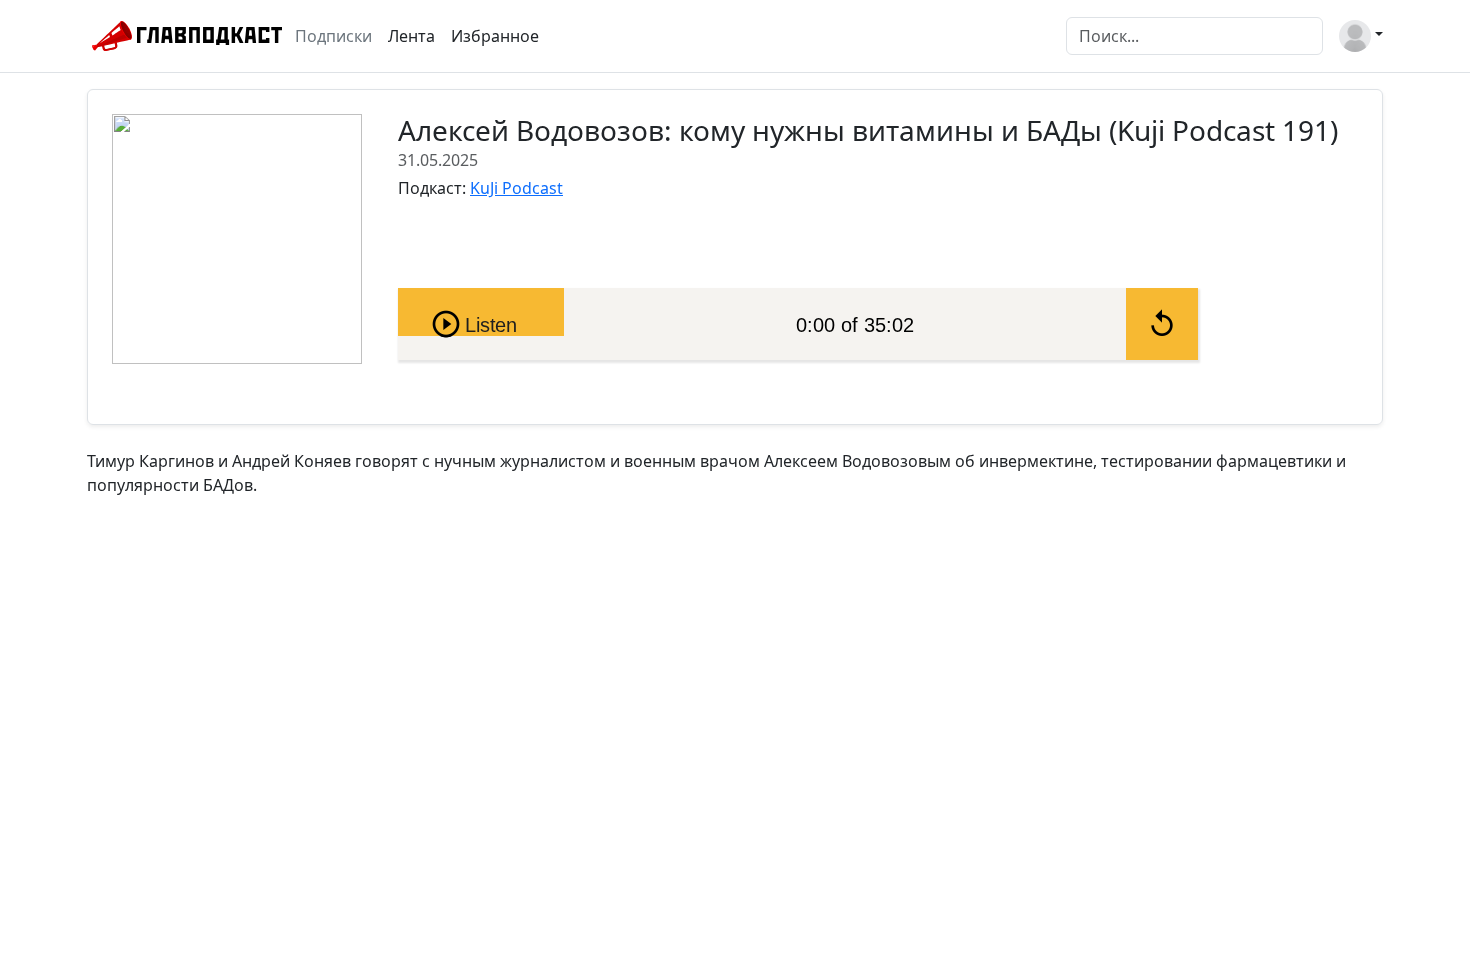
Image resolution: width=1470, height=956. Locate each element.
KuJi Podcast (516, 188)
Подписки (333, 36)
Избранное (495, 36)
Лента (411, 36)
